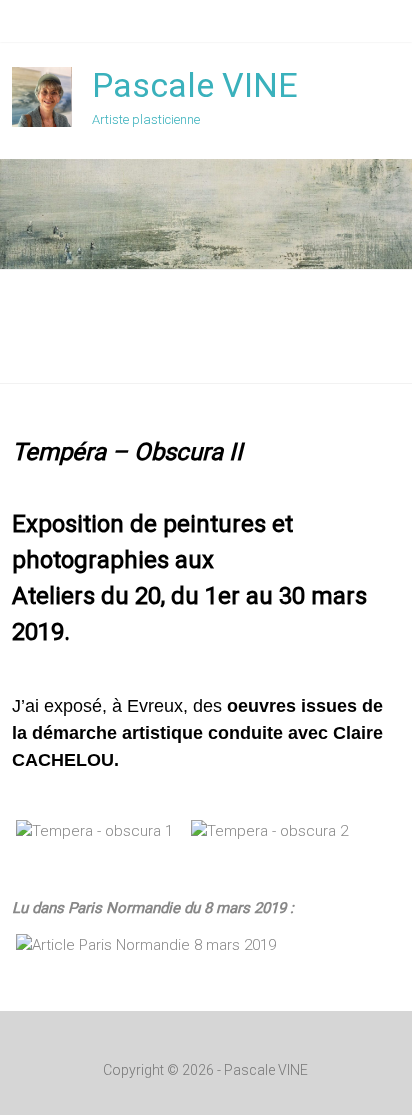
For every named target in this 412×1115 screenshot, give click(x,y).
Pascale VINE (195, 85)
